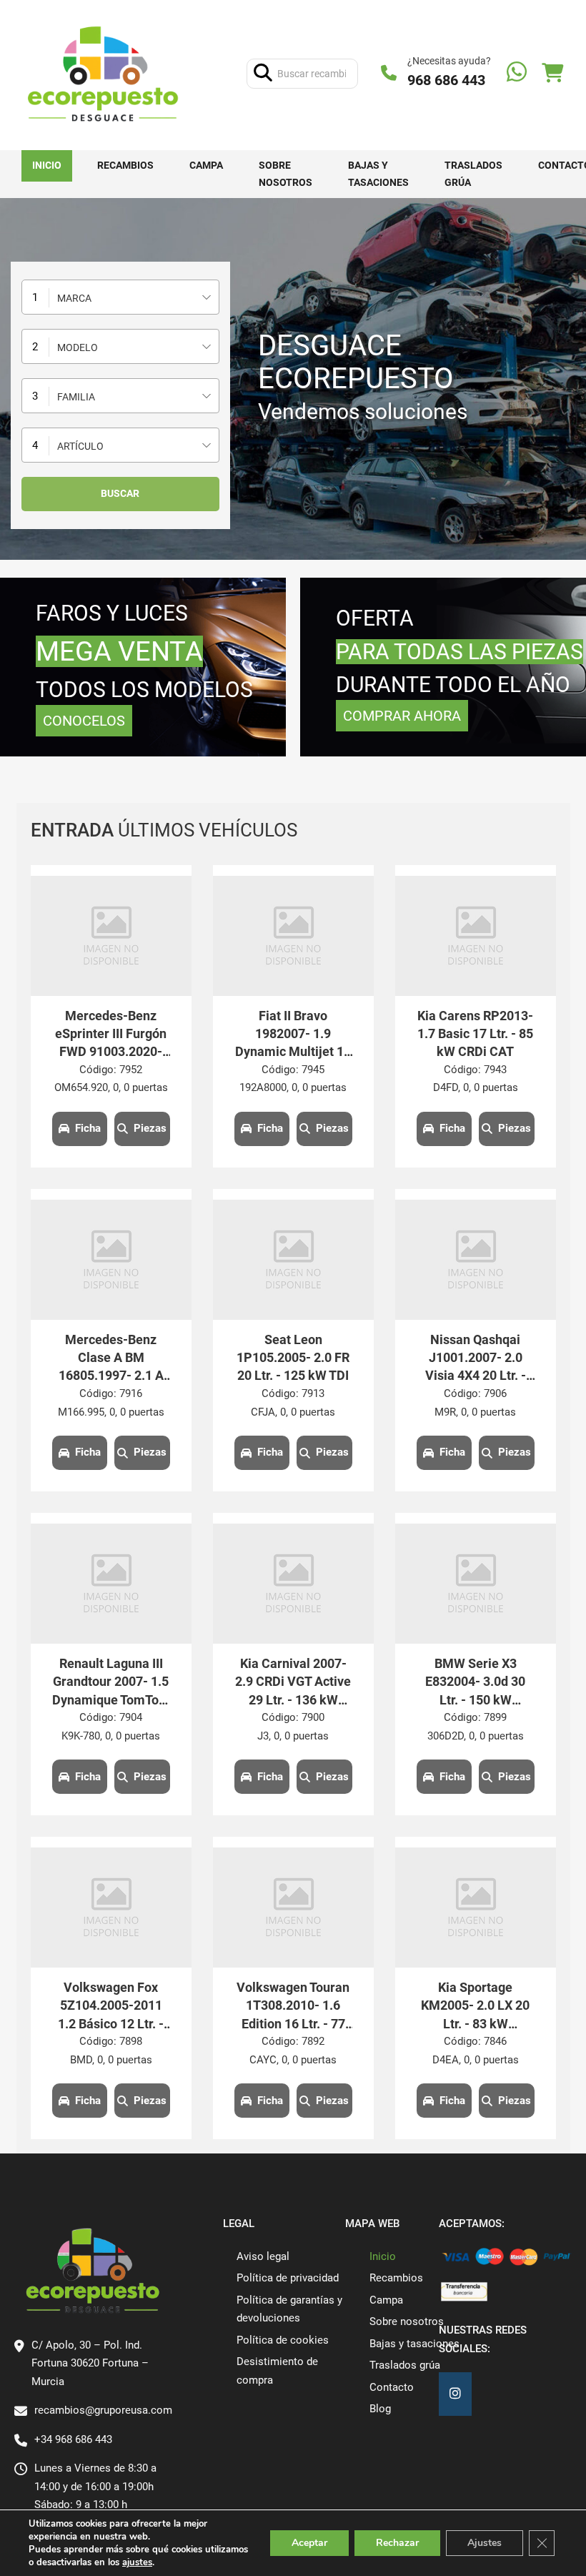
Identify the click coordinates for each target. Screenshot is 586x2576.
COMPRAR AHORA (402, 716)
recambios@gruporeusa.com (103, 2410)
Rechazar (397, 2543)
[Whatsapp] (517, 73)
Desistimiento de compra (277, 2371)
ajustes (137, 2562)
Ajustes (485, 2543)
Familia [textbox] (76, 397)
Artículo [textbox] (80, 446)
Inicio (47, 165)
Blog (380, 2409)
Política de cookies (283, 2340)
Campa (206, 165)
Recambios (125, 165)
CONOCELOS (84, 721)
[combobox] (120, 297)
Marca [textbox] (74, 298)
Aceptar (309, 2543)
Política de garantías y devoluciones (289, 2309)
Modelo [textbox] (78, 347)
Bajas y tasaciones (378, 174)
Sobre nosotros (285, 174)
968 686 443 (446, 80)
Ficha (88, 1128)
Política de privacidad (288, 2278)
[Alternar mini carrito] (552, 73)
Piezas (150, 1128)
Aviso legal (263, 2256)
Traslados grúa (473, 174)
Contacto (392, 2387)
